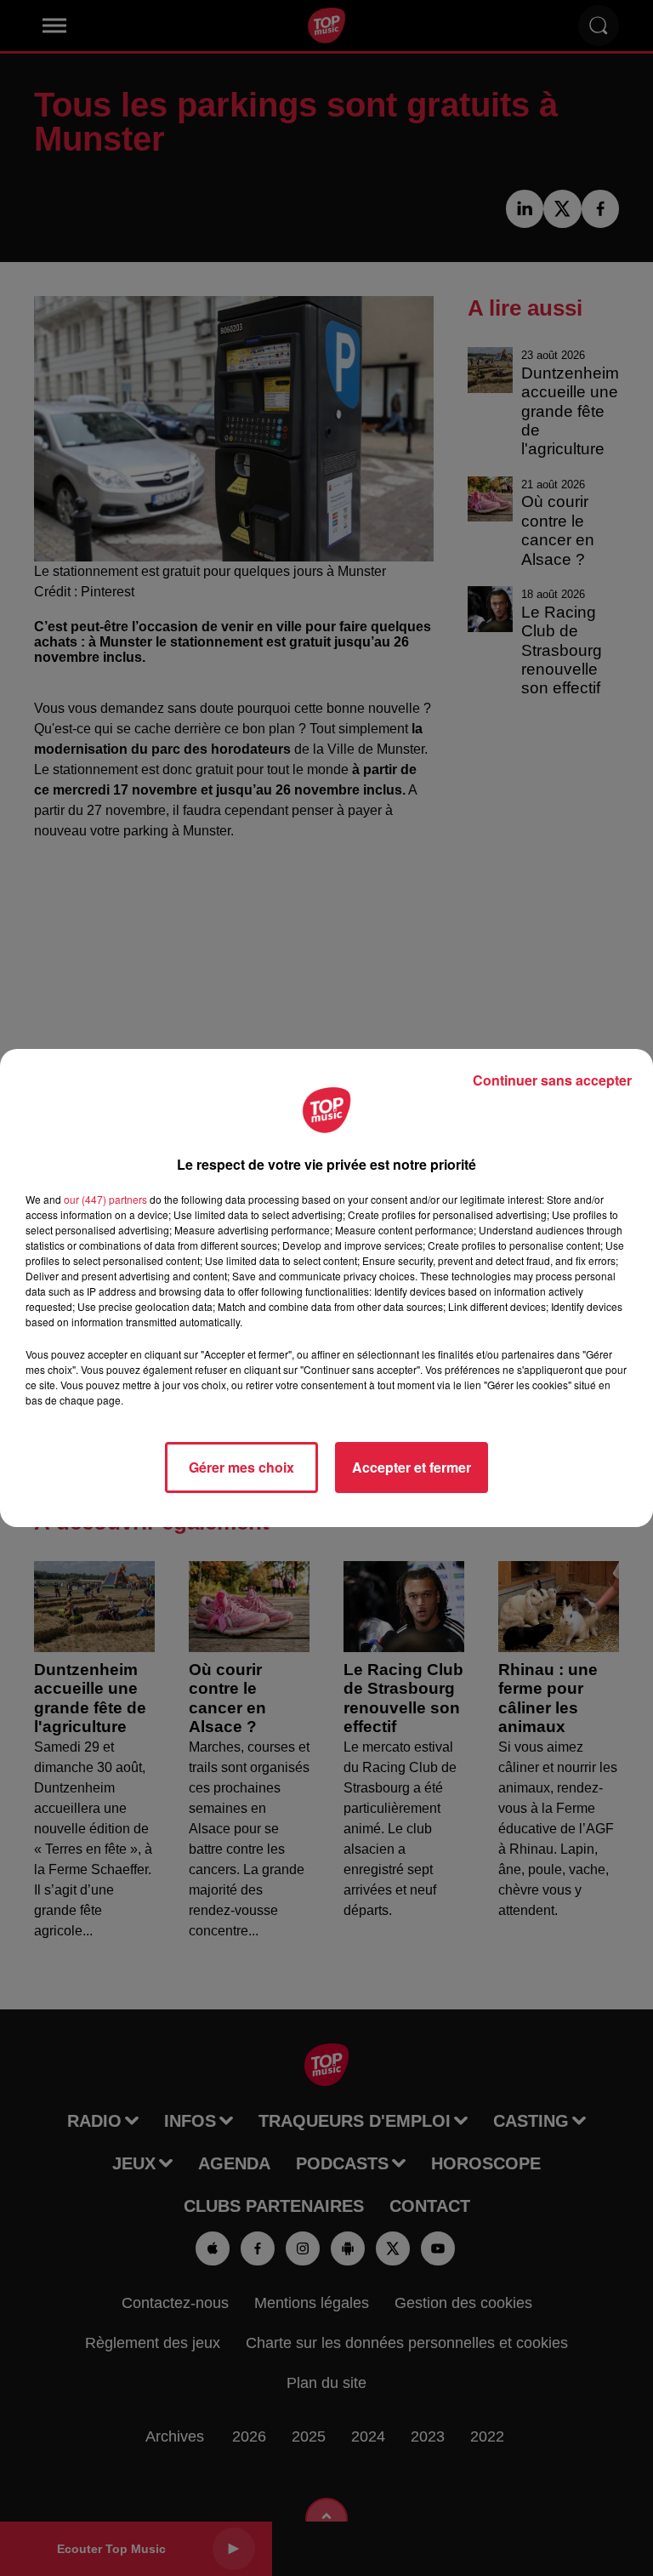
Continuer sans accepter (552, 1080)
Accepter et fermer (412, 1467)
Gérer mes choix (241, 1467)
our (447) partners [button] (105, 1199)
